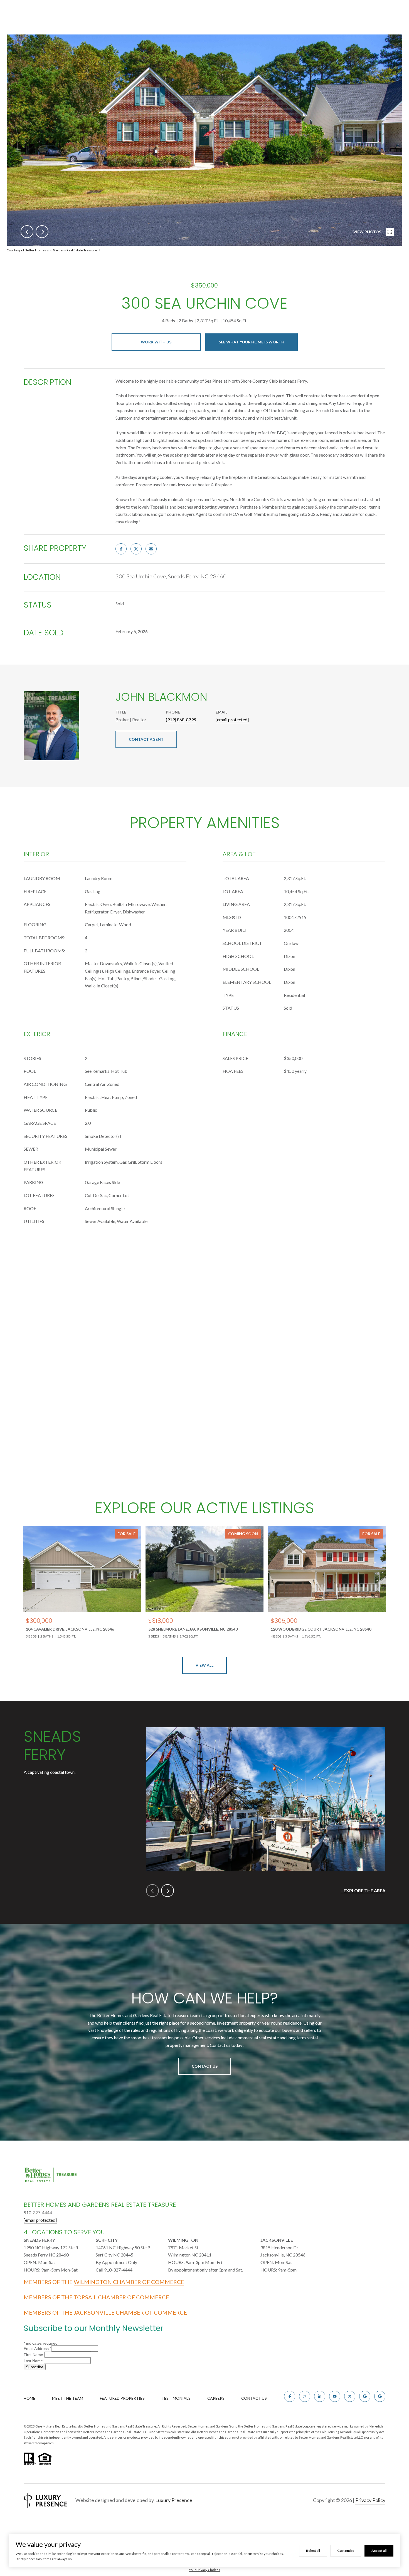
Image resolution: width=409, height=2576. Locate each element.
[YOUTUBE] (335, 2396)
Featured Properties (122, 2398)
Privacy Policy (370, 2500)
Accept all (379, 2551)
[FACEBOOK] (290, 2396)
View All (204, 1665)
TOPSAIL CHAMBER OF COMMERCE (121, 2297)
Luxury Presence (174, 2500)
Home (29, 2398)
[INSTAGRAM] (305, 2396)
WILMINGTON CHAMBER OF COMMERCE (129, 2282)
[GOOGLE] (365, 2396)
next (42, 232)
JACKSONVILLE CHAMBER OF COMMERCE (130, 2312)
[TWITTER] (350, 2396)
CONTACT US (254, 2398)
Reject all (313, 2551)
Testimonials (176, 2398)
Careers (216, 2398)
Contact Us (205, 2066)
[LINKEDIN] (320, 2396)
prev (27, 232)
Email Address (37, 2349)
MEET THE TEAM (68, 2398)
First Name (34, 2355)
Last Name (34, 2361)
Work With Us (156, 342)
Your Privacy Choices (204, 2570)
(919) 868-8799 (181, 719)
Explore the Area (364, 1890)
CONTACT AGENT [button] (146, 739)
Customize (346, 2551)
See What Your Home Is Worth (252, 342)
